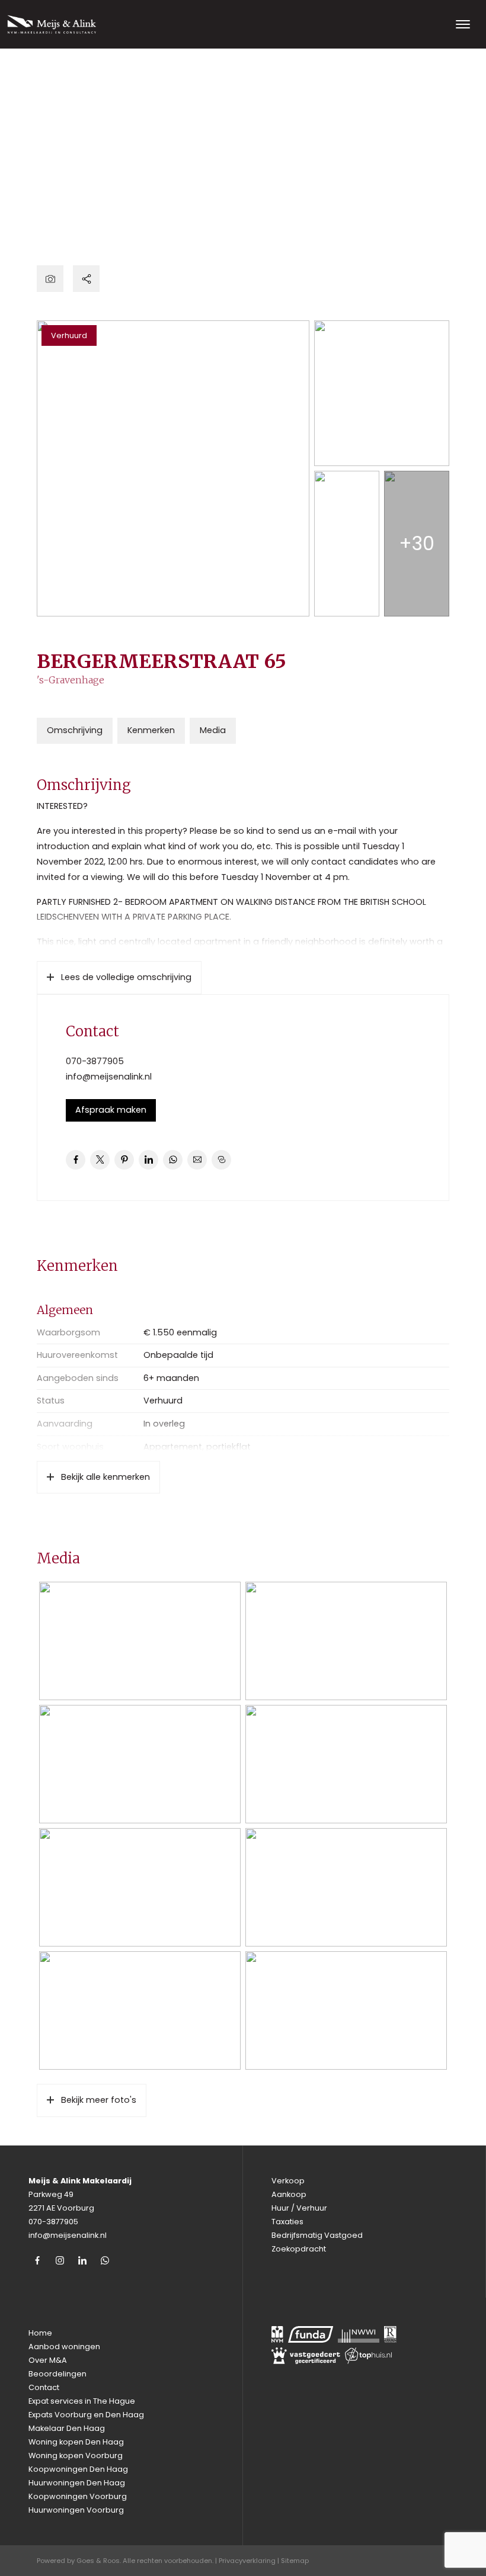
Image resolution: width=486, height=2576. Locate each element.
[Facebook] (37, 2260)
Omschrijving (75, 730)
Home (40, 2333)
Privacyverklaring (247, 2561)
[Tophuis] (368, 2356)
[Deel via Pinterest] (124, 1160)
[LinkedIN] (82, 2260)
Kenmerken (151, 730)
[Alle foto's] (50, 279)
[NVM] (277, 2334)
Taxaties (287, 2222)
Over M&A (48, 2360)
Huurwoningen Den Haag (77, 2483)
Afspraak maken (111, 1110)
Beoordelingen (57, 2374)
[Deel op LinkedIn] (148, 1160)
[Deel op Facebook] (76, 1160)
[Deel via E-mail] (197, 1160)
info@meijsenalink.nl (109, 1077)
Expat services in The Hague (82, 2401)
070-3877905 (95, 1061)
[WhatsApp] (105, 2260)
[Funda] (311, 2334)
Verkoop (288, 2181)
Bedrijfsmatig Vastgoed (317, 2235)
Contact (44, 2387)
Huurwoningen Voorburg (76, 2510)
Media (213, 730)
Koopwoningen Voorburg (78, 2496)
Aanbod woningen (64, 2347)
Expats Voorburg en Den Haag (86, 2415)
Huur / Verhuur (299, 2208)
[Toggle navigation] (463, 24)
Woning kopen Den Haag (76, 2442)
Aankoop (289, 2194)
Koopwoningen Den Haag (78, 2469)
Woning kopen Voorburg (76, 2455)
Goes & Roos (98, 2561)
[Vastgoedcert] (306, 2356)
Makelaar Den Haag (67, 2428)
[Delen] (86, 279)
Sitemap (295, 2561)
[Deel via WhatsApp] (173, 1160)
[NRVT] (390, 2334)
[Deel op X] (100, 1160)
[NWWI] (359, 2334)
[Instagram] (60, 2260)
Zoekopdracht (299, 2249)
